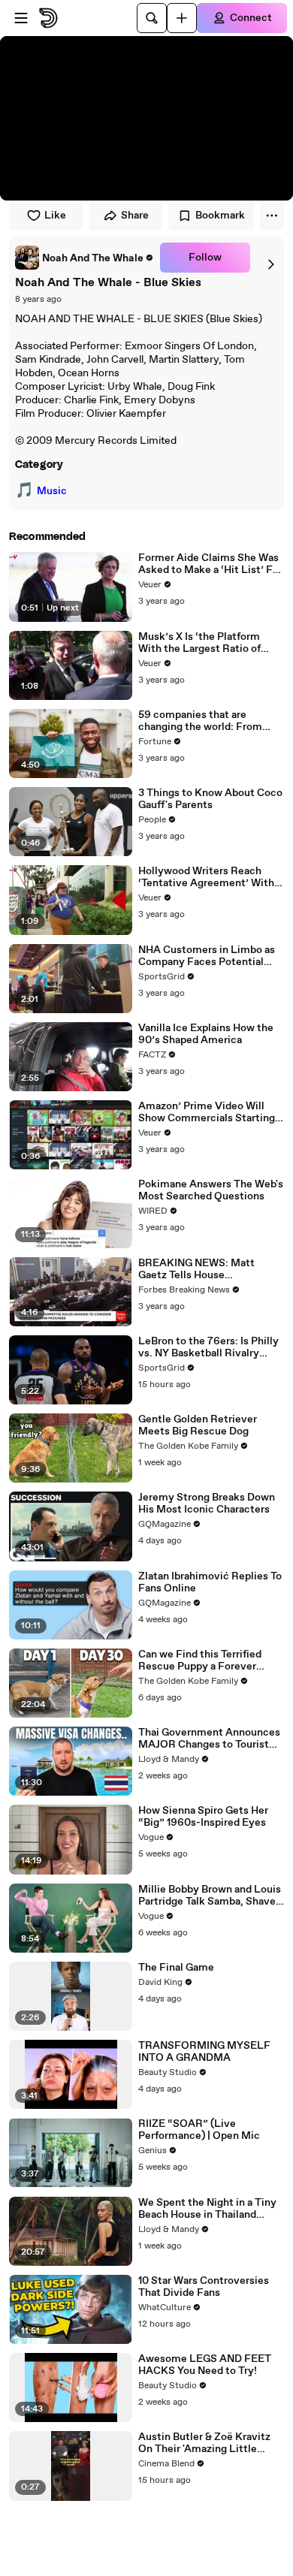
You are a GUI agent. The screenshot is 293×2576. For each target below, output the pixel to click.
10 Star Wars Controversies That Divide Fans (204, 2287)
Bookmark (220, 216)
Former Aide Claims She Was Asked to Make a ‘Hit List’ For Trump (210, 564)
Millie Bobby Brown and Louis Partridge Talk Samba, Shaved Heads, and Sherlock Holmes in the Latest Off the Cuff (210, 1896)
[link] (85, 258)
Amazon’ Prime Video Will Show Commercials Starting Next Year (207, 1112)
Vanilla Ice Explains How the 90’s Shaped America (206, 1034)
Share (135, 216)
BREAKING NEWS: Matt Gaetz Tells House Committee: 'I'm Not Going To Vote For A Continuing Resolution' (210, 1269)
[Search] (152, 18)
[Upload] (182, 18)
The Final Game (176, 1968)
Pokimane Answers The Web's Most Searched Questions (211, 1190)
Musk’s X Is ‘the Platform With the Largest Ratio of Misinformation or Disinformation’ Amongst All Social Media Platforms (208, 643)
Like (55, 216)
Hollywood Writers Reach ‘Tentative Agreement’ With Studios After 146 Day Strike (207, 877)
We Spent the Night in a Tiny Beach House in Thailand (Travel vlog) (207, 2209)
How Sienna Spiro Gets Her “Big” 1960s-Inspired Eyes (203, 1817)
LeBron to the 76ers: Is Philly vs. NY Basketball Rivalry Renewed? (208, 1347)
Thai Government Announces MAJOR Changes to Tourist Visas (209, 1739)
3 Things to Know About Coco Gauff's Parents (210, 799)
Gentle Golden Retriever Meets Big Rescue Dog (198, 1425)
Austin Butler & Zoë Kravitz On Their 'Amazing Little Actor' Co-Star (204, 2443)
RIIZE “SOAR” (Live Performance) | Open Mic (199, 2130)
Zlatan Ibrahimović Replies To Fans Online (210, 1582)
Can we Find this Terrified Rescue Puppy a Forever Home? (200, 1661)
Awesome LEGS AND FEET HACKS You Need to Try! (205, 2365)
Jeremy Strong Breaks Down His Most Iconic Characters (207, 1504)
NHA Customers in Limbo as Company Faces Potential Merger (207, 956)
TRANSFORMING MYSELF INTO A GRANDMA (204, 2052)
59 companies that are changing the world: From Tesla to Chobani (200, 721)
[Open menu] (21, 18)
